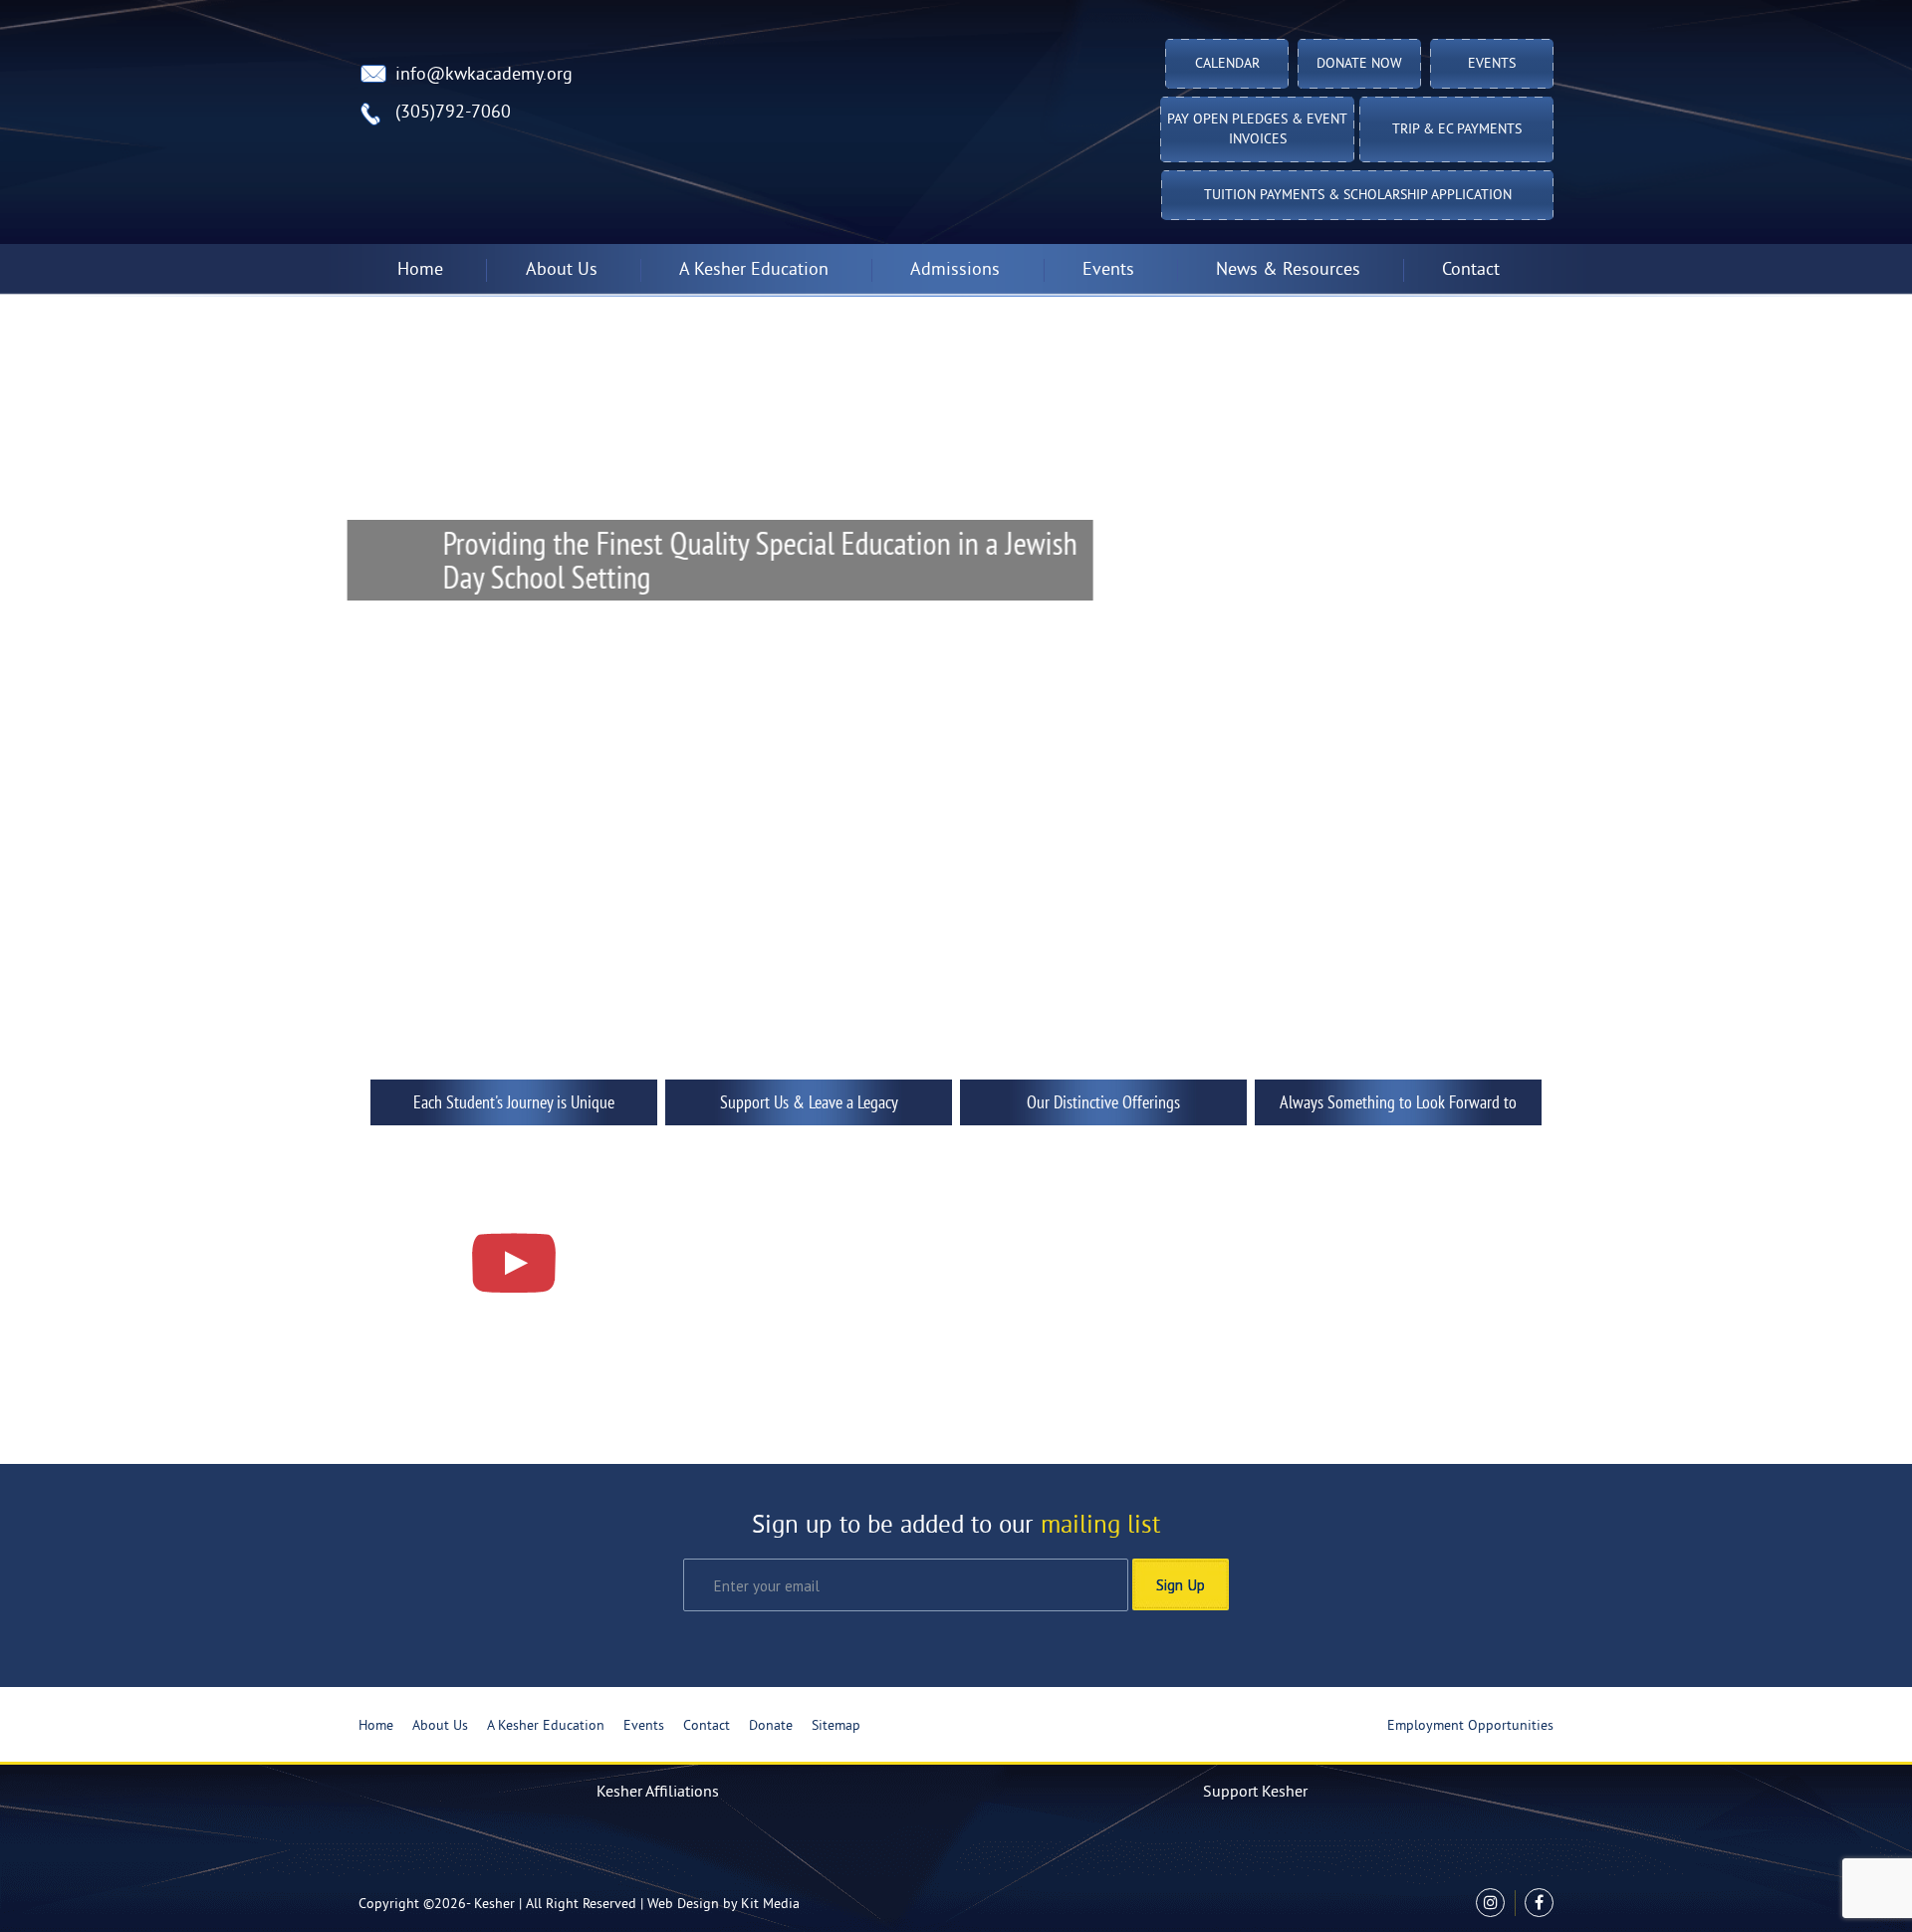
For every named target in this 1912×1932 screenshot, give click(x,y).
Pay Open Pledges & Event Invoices (1257, 130)
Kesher (494, 1905)
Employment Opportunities (1470, 1726)
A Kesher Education (546, 1726)
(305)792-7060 (453, 113)
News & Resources (1288, 270)
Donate (771, 1726)
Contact (1471, 270)
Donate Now (1359, 64)
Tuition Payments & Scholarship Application (1358, 196)
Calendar (1227, 64)
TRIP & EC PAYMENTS (1457, 130)
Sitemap (836, 1726)
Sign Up (1181, 1584)
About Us (440, 1726)
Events (1492, 64)
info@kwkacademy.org (484, 75)
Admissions (955, 270)
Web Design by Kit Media (723, 1905)
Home (420, 270)
